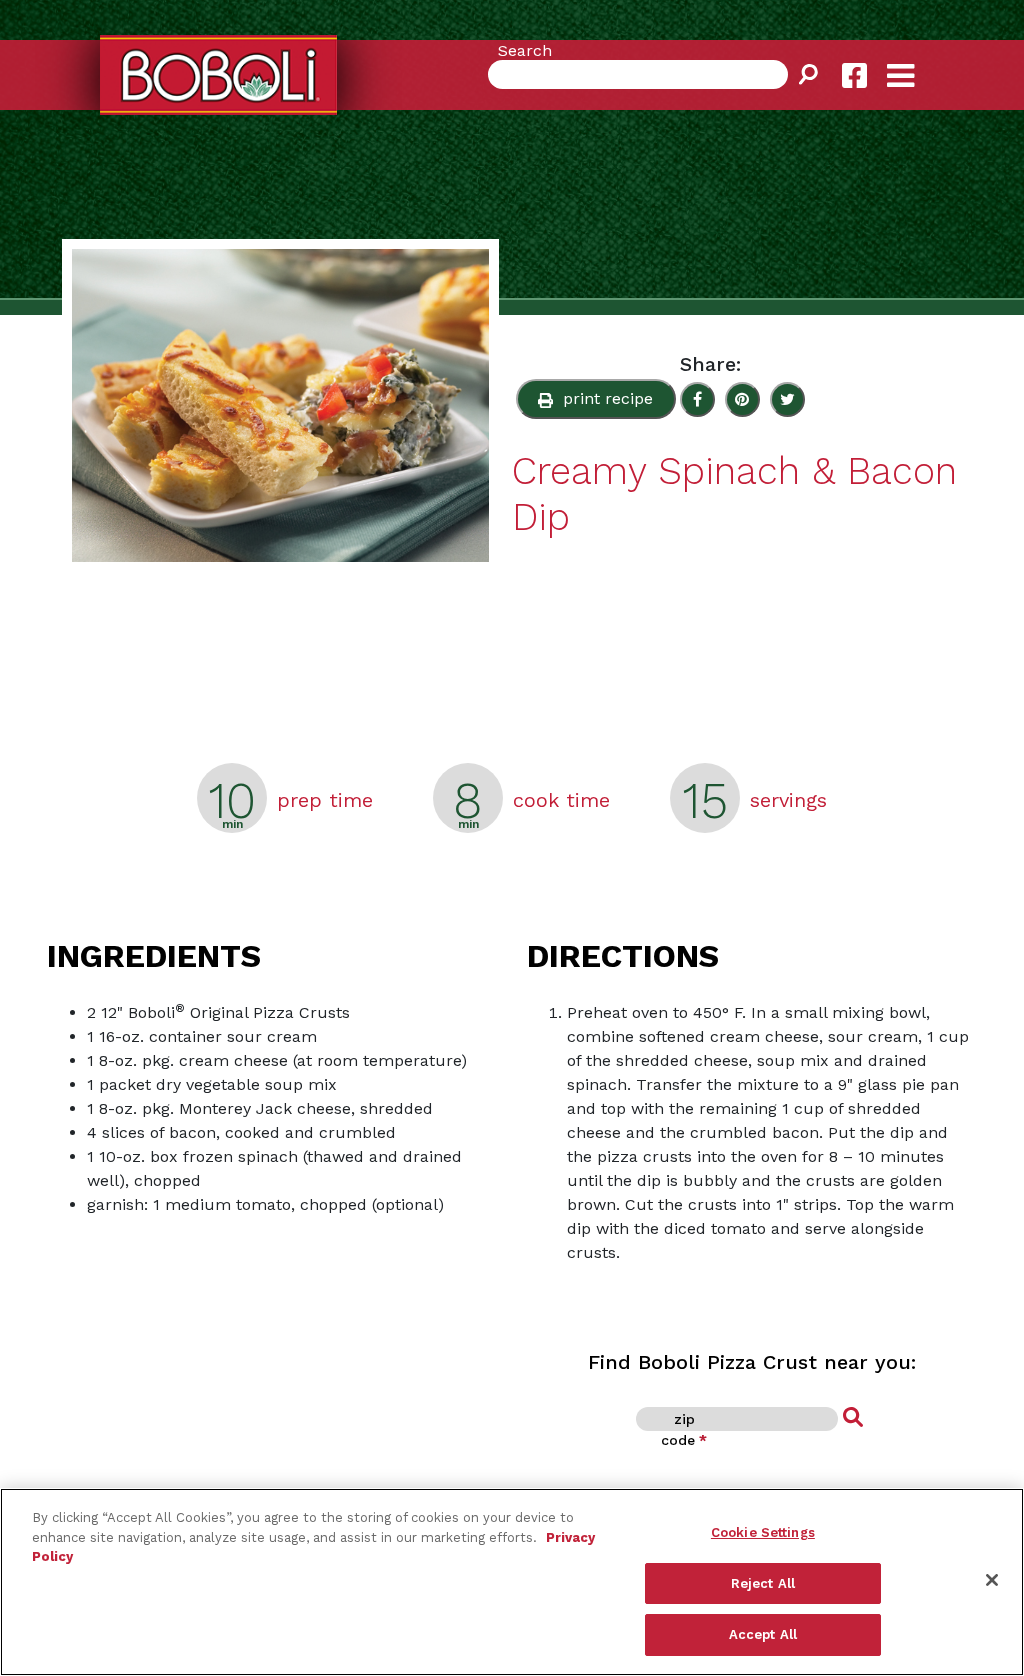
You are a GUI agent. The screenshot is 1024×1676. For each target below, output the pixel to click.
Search (525, 50)
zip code (684, 1429)
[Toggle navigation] (918, 60)
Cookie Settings (763, 1532)
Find (853, 1418)
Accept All (763, 1634)
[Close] (992, 1580)
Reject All (763, 1583)
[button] (596, 399)
